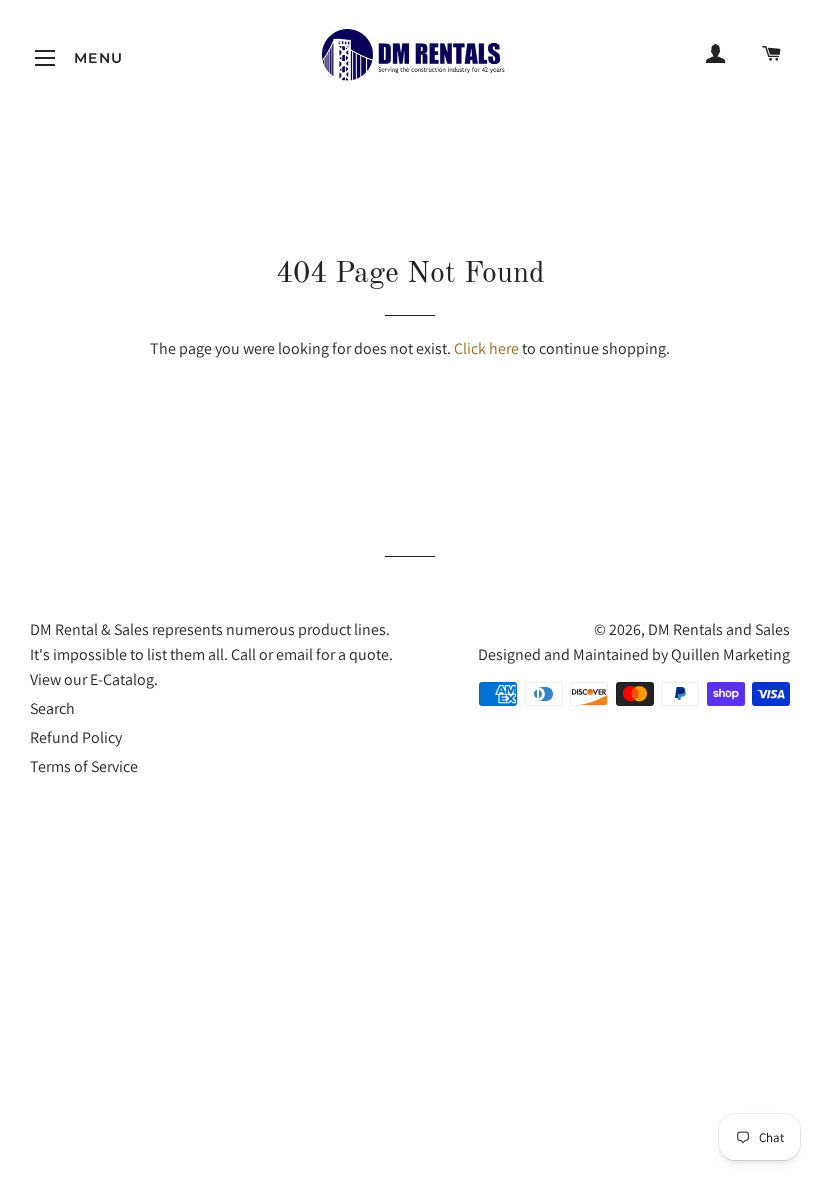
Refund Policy (76, 737)
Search (52, 708)
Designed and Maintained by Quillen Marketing (634, 654)
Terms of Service (84, 766)
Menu (45, 58)
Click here (486, 348)
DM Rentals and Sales (719, 629)
